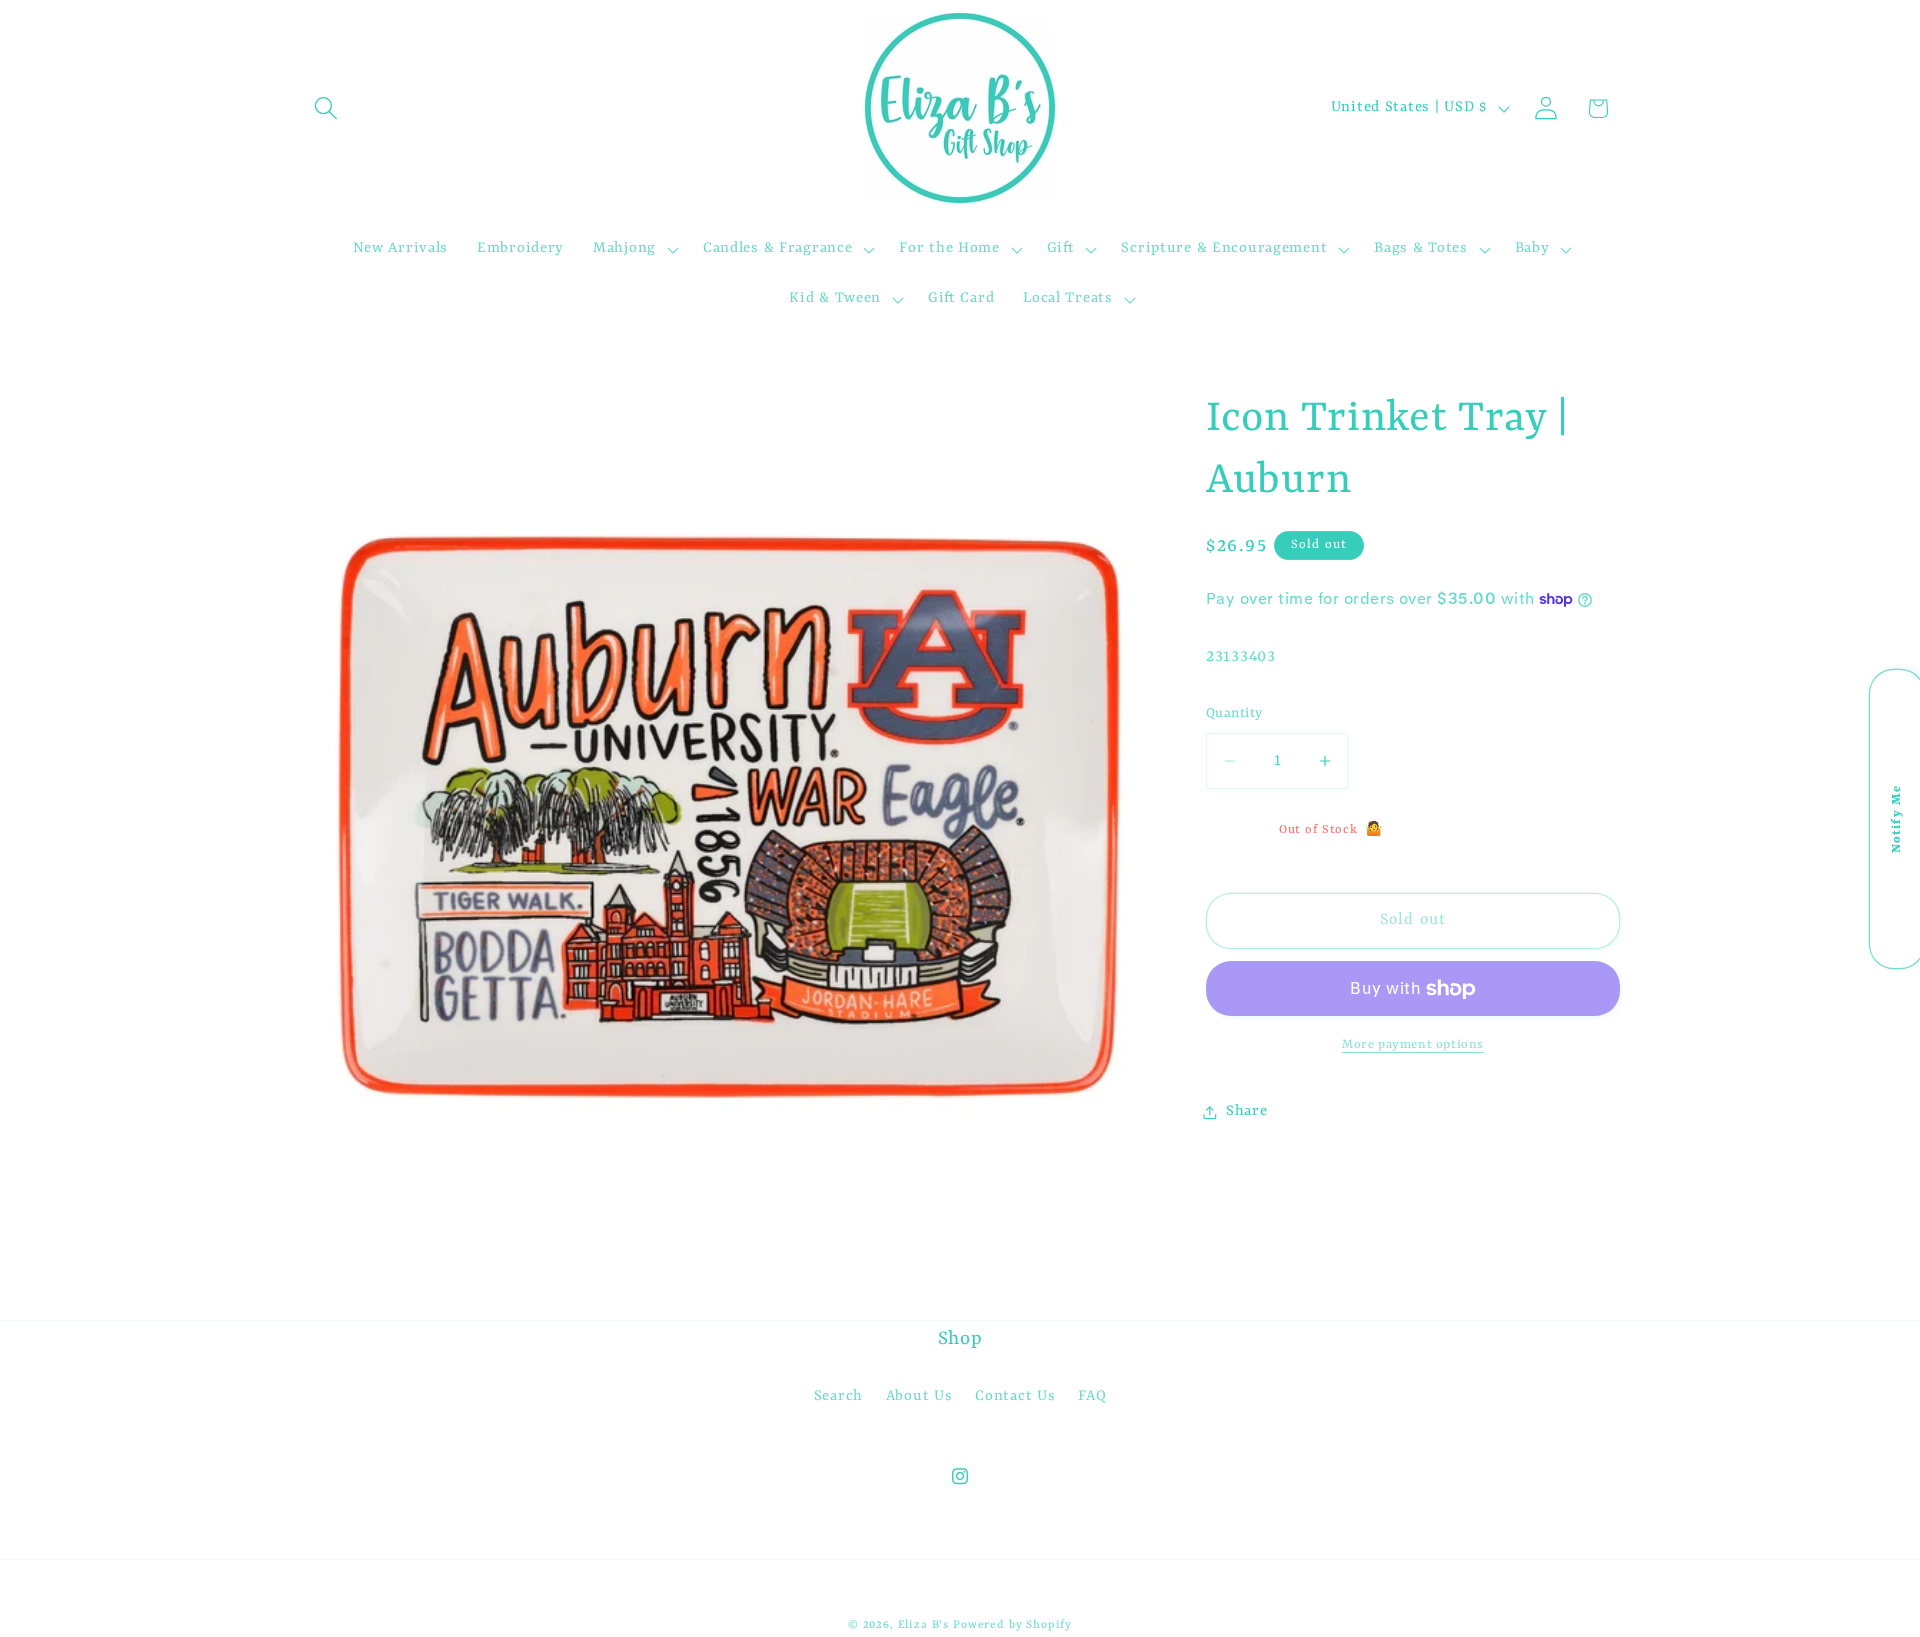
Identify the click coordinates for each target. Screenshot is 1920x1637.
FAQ (1092, 1396)
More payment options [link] (1413, 1045)
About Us (919, 1396)
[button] (326, 108)
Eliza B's (924, 1625)
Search (838, 1396)
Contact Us (1015, 1396)
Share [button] (1247, 1111)
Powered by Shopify (1012, 1625)
